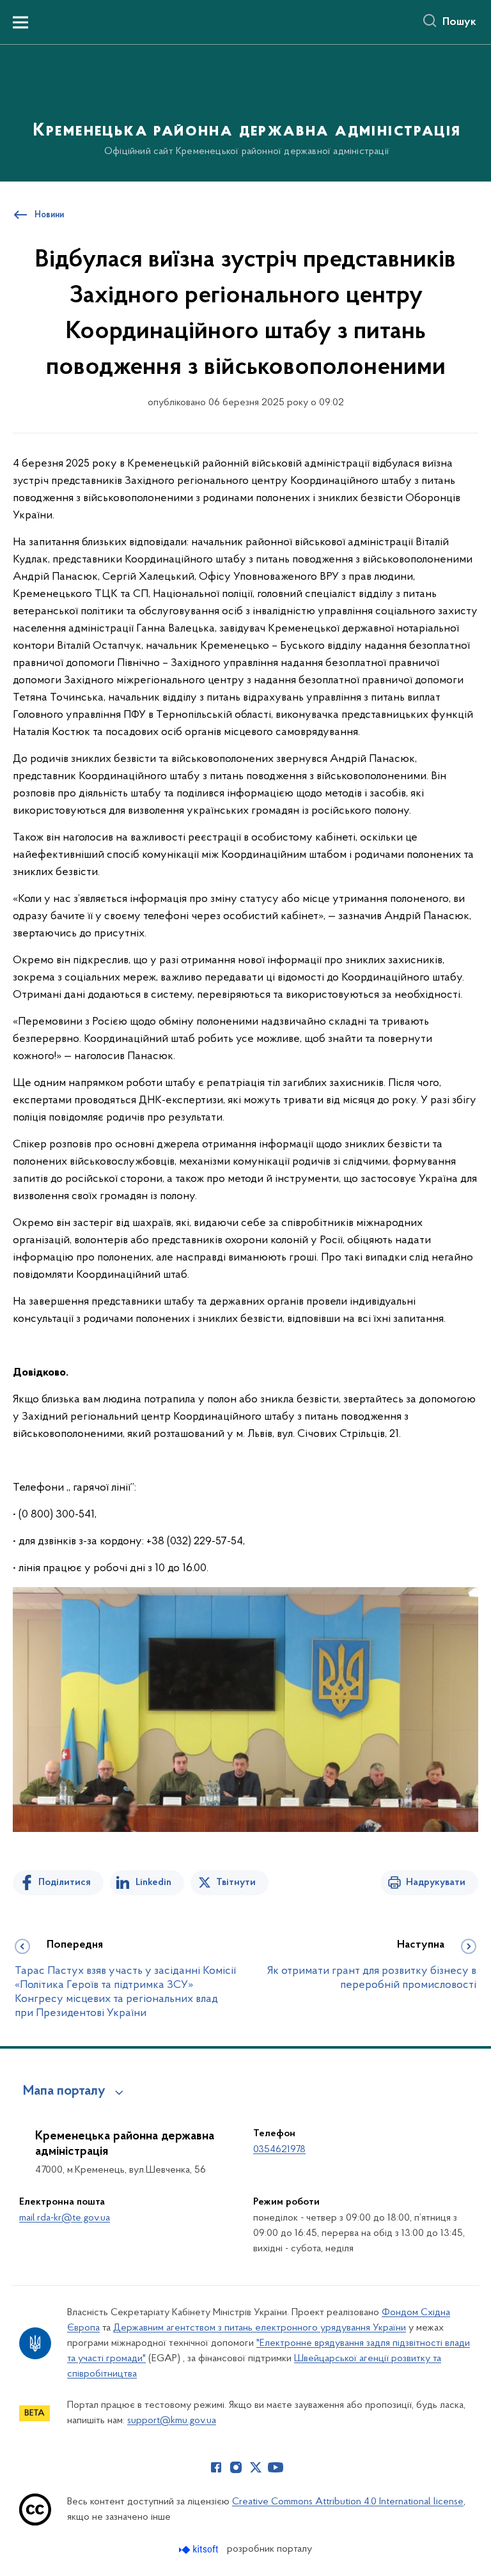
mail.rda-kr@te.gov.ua (65, 2218)
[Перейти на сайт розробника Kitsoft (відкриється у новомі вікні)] (200, 2549)
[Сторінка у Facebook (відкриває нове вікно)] (216, 2467)
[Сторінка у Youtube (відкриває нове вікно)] (276, 2467)
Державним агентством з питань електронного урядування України (260, 2328)
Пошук (459, 22)
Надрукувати (436, 1882)
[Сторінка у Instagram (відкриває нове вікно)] (236, 2467)
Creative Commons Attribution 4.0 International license (348, 2502)
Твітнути (236, 1882)
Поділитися (65, 1882)
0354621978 (279, 2150)
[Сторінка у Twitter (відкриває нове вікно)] (256, 2467)
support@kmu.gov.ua (172, 2421)
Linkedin (153, 1882)
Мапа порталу (64, 2091)
